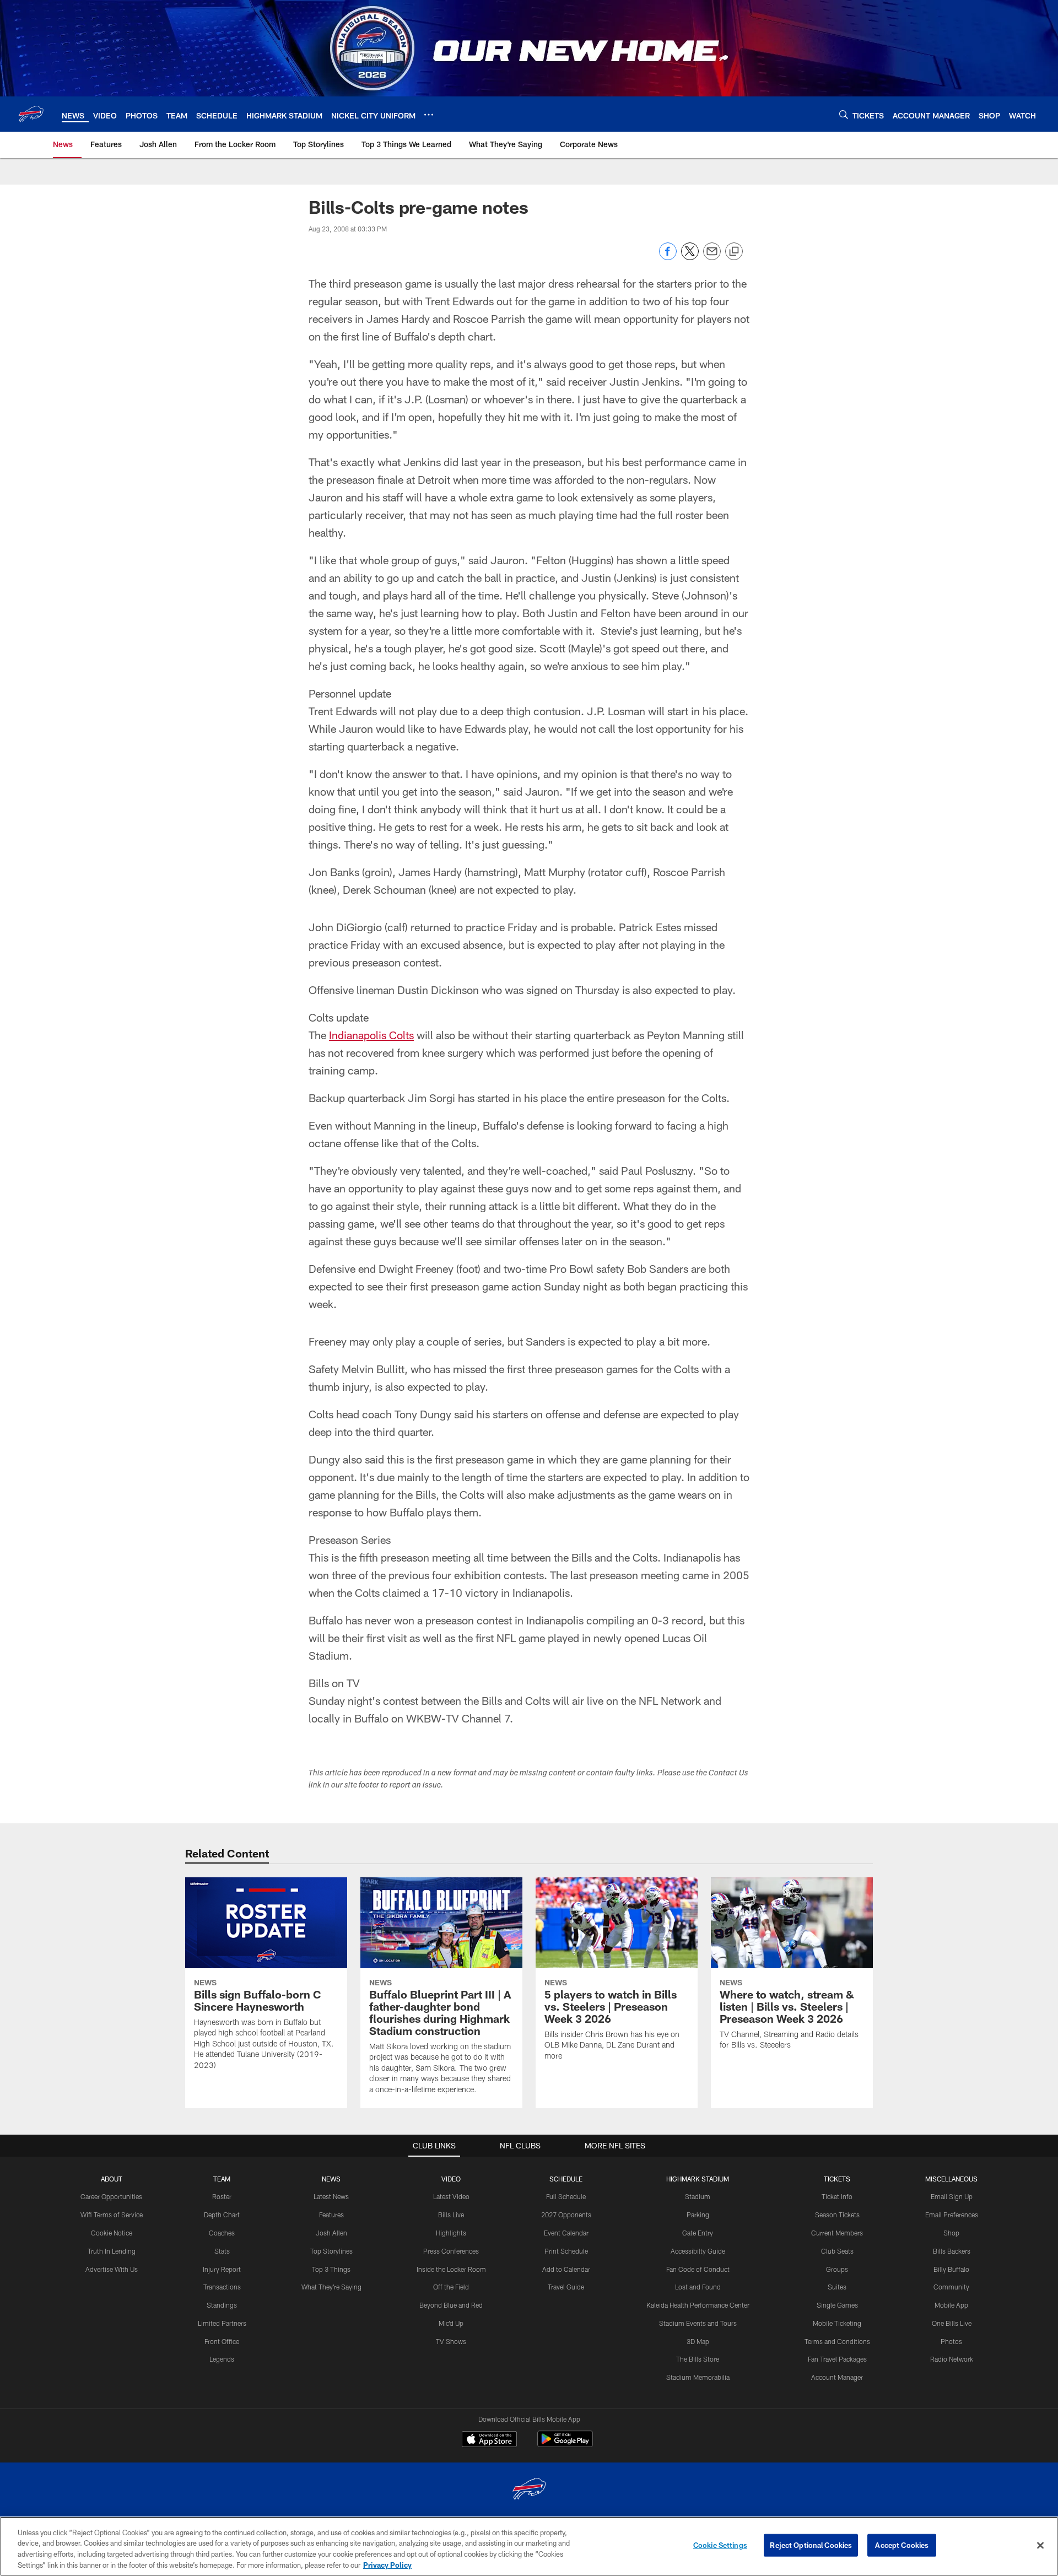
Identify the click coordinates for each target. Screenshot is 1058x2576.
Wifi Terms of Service (112, 2215)
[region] (529, 2546)
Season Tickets (837, 2215)
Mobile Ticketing (837, 2323)
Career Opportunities (111, 2196)
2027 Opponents (566, 2215)
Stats (222, 2251)
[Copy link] (734, 252)
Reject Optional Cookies (811, 2545)
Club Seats (837, 2251)
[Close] (1040, 2545)
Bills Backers (952, 2251)
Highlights (451, 2233)
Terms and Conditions (837, 2341)
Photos (951, 2341)
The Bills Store (698, 2359)
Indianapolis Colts (371, 1035)
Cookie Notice (112, 2233)
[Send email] (712, 257)
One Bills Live (952, 2323)
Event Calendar (566, 2233)
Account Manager (837, 2377)
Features (331, 2215)
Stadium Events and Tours (698, 2323)
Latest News (331, 2196)
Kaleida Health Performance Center (698, 2305)
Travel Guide (566, 2287)
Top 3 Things (331, 2269)
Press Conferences (451, 2251)
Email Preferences (952, 2215)
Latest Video (451, 2196)
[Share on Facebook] (668, 257)
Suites (837, 2287)
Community (951, 2287)
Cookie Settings (720, 2545)
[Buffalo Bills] (529, 2490)
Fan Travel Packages (837, 2359)
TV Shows (451, 2341)
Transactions (222, 2287)
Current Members (837, 2233)
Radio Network (952, 2359)
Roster (222, 2196)
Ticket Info (837, 2196)
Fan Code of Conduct (698, 2269)
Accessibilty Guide (698, 2251)
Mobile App (951, 2305)
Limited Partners (222, 2323)
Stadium (698, 2196)
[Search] (844, 114)
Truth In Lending (112, 2251)
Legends (222, 2359)
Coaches (222, 2233)
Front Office (222, 2341)
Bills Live (451, 2215)
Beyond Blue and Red (451, 2305)
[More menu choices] (429, 115)
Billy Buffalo (951, 2269)
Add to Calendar (566, 2269)
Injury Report (222, 2269)
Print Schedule (566, 2251)
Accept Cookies (902, 2545)
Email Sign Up (952, 2196)
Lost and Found (698, 2287)
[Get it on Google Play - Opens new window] (565, 2445)
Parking (698, 2215)
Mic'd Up (451, 2323)
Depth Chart (222, 2215)
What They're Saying (331, 2287)
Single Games (837, 2305)
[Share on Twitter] (690, 257)
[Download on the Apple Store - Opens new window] (489, 2440)
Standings (222, 2305)
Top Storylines (331, 2251)
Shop (951, 2233)
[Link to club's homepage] (31, 114)
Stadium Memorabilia (698, 2377)
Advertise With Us (112, 2269)
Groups (837, 2269)
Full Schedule (566, 2196)
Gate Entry (698, 2233)
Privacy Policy (387, 2564)
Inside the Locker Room (451, 2269)
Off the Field (451, 2287)
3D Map (698, 2341)
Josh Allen (331, 2233)
